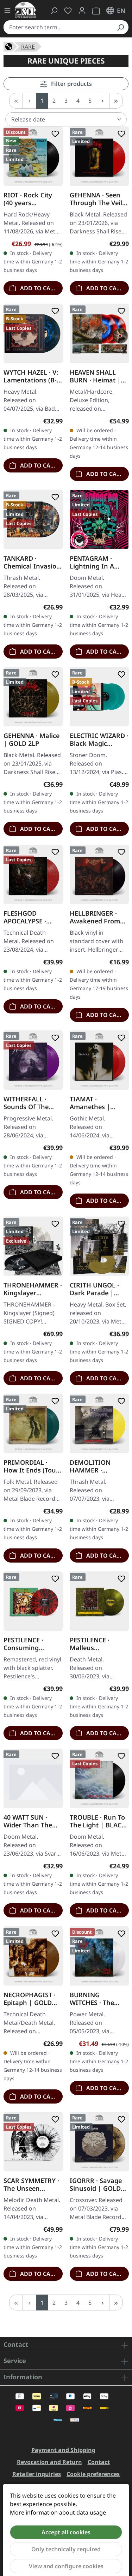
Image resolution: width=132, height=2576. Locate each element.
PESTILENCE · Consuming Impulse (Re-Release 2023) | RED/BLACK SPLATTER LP (27, 1643)
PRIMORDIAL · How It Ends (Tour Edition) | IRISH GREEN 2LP (31, 1466)
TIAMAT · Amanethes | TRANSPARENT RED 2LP (99, 1103)
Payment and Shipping (63, 2450)
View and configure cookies (66, 2566)
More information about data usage (58, 2512)
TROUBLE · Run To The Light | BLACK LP (98, 1821)
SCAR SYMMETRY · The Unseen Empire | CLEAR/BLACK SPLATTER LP (31, 2184)
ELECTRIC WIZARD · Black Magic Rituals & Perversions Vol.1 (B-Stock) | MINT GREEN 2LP (99, 739)
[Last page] (116, 101)
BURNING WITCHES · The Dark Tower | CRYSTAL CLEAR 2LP (93, 1998)
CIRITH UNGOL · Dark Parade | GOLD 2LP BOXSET (98, 1289)
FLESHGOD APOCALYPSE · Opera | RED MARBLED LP (25, 917)
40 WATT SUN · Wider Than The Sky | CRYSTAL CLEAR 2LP (28, 1821)
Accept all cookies (66, 2532)
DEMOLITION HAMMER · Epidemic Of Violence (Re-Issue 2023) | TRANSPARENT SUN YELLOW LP (98, 1466)
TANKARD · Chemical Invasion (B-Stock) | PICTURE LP (32, 562)
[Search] (120, 27)
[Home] (9, 46)
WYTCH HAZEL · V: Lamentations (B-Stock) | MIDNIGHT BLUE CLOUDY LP (31, 376)
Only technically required (66, 2549)
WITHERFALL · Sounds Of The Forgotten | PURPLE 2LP (26, 1103)
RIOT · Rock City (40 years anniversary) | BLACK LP (28, 198)
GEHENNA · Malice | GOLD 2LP (32, 739)
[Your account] (82, 11)
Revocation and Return (49, 2462)
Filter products (71, 84)
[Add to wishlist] (54, 134)
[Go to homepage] (25, 10)
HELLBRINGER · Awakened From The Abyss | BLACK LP (99, 917)
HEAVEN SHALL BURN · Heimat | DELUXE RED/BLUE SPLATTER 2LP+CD (98, 376)
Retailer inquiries (37, 2474)
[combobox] (58, 27)
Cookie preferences (93, 2474)
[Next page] (103, 101)
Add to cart (38, 288)
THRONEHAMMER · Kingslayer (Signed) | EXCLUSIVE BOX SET (33, 1289)
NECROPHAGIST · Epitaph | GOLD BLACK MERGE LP (30, 1998)
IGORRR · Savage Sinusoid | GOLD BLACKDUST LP (96, 2184)
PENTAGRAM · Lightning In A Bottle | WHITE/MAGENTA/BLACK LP (98, 562)
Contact (99, 2462)
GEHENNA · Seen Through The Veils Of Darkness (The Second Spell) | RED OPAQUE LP (98, 198)
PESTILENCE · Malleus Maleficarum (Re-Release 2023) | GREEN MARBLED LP (96, 1643)
